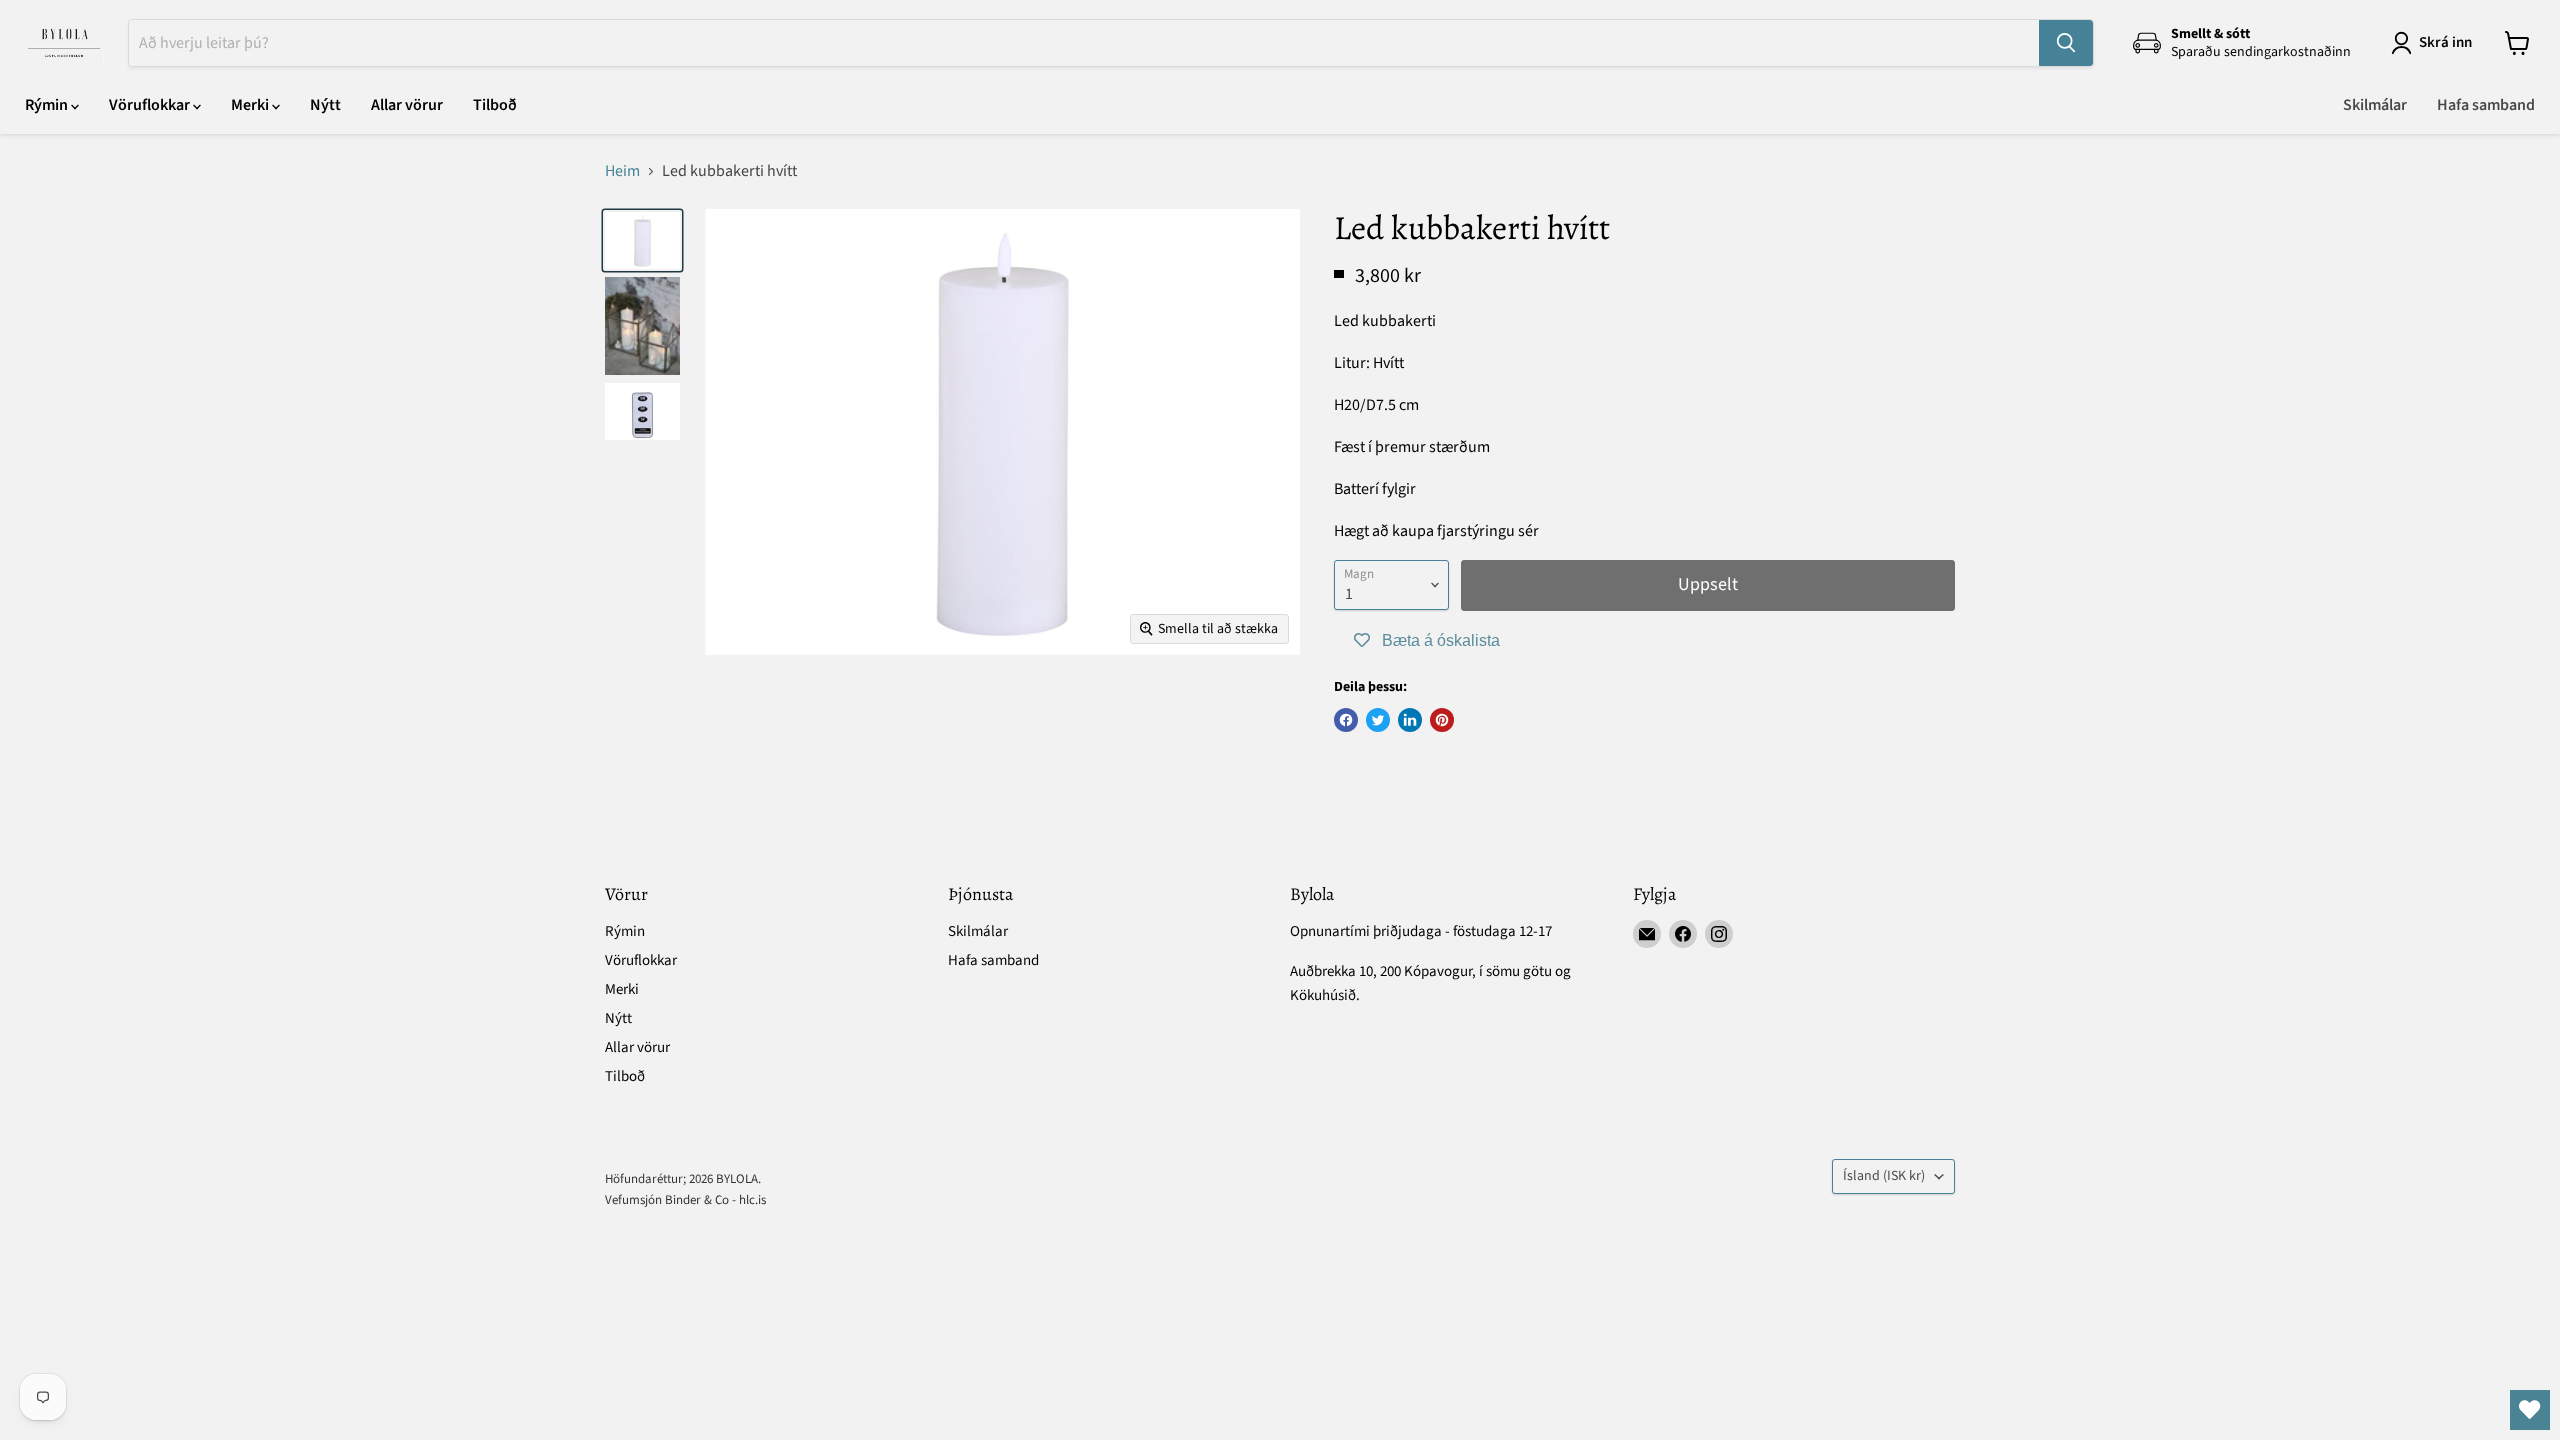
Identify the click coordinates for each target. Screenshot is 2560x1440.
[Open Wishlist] (2530, 1410)
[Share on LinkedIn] (1410, 720)
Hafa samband (2486, 105)
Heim (622, 171)
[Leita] (2066, 43)
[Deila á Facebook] (1346, 720)
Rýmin (48, 105)
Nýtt (325, 105)
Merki (251, 105)
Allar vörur (407, 105)
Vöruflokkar (151, 105)
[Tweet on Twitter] (1378, 720)
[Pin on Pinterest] (1442, 720)
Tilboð (495, 105)
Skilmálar (2375, 105)
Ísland (1884, 1176)
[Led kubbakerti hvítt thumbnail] (642, 240)
